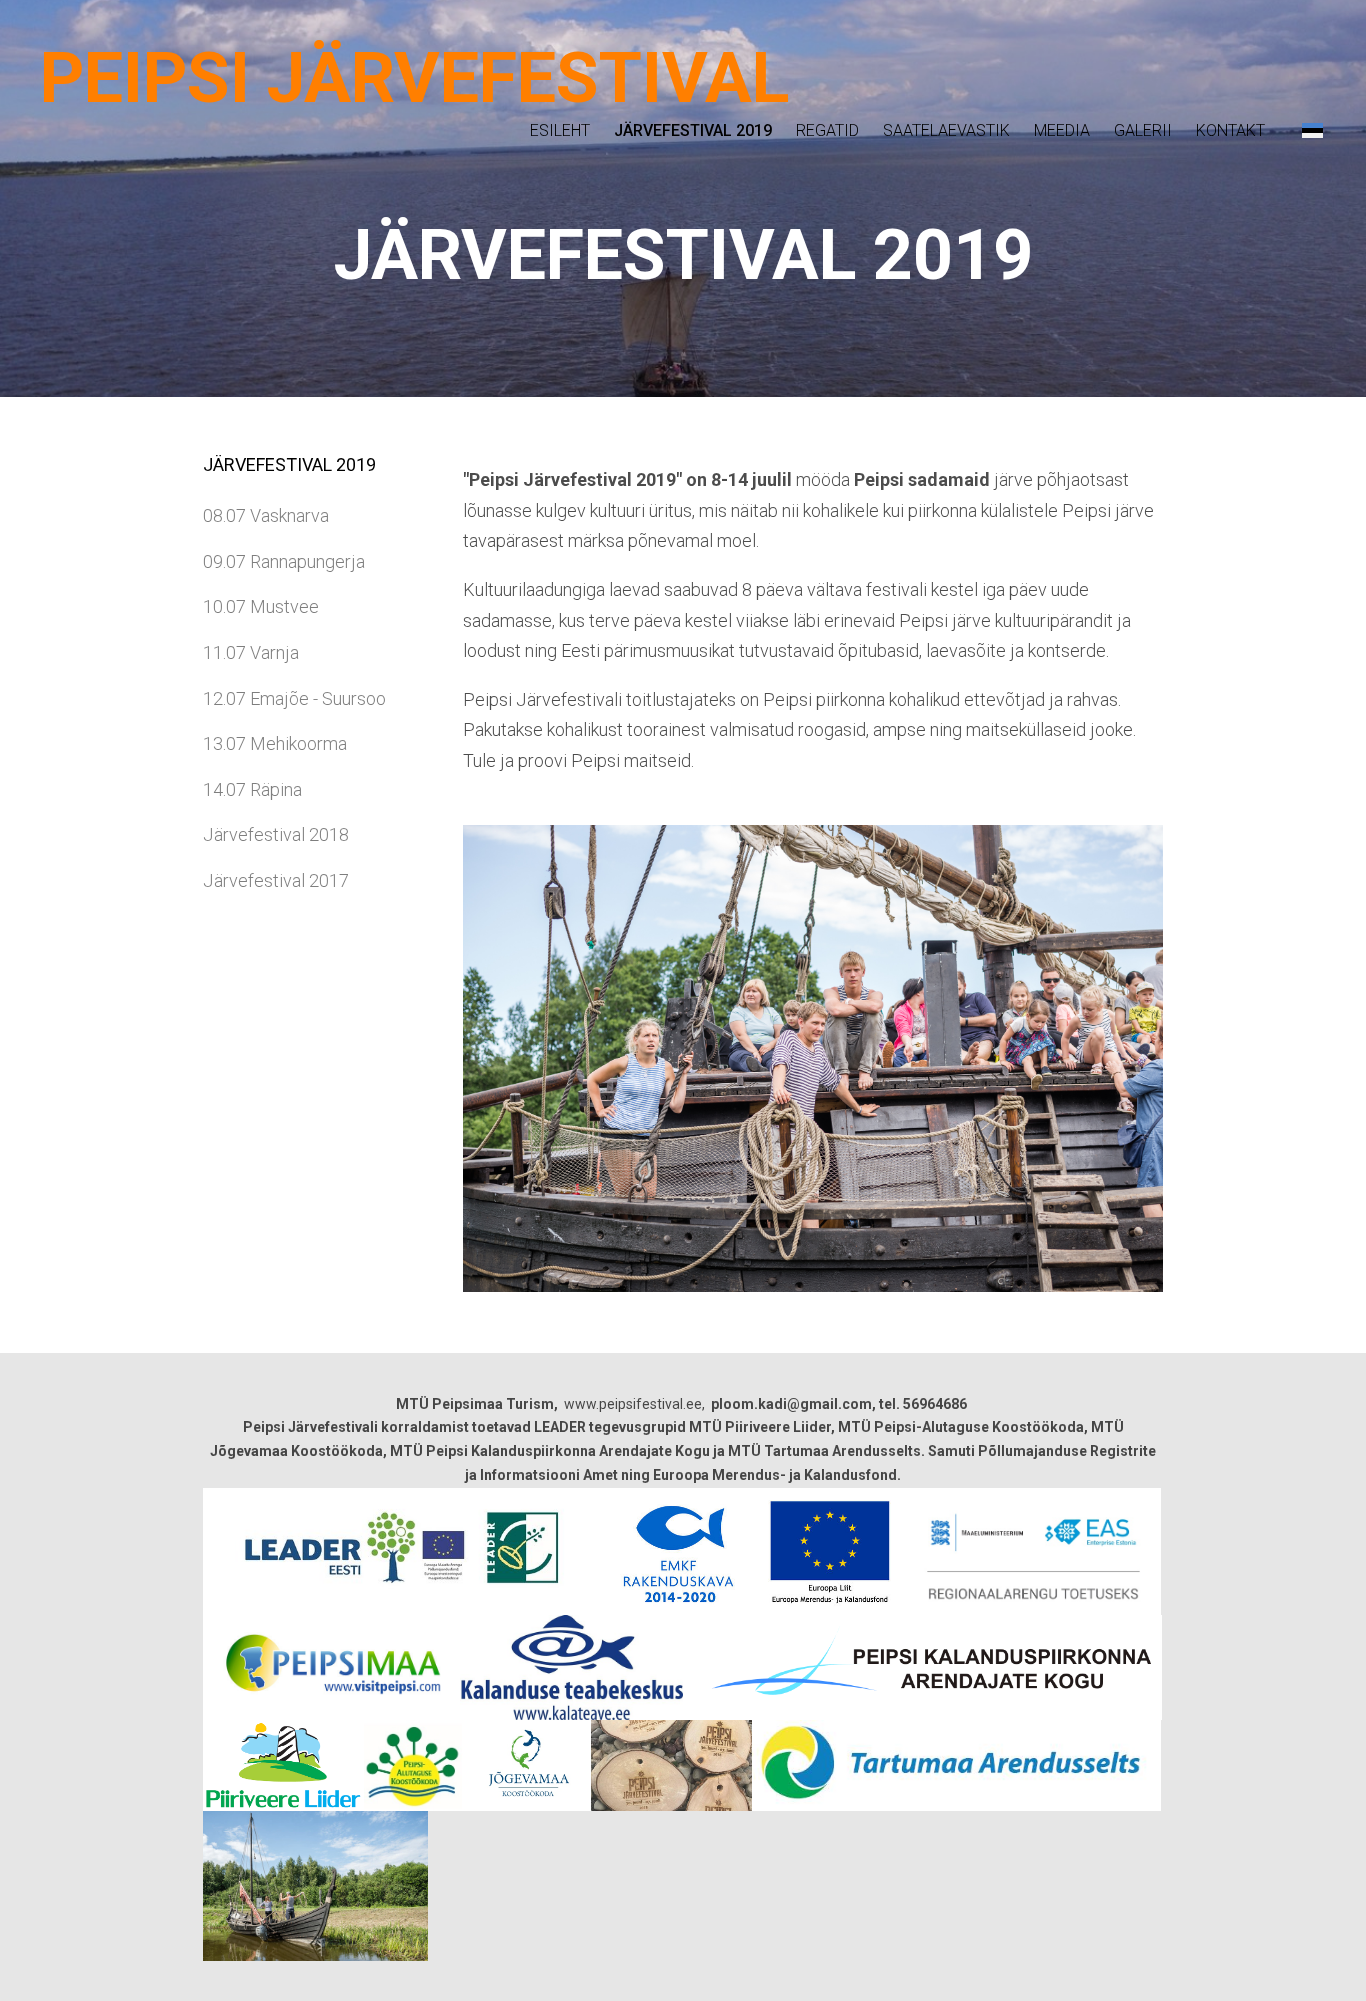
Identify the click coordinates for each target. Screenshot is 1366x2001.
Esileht (560, 130)
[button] (1312, 130)
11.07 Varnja (251, 652)
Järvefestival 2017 (276, 880)
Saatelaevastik (946, 130)
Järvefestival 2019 (693, 130)
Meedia (1062, 130)
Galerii (1143, 130)
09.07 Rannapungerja (284, 561)
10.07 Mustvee (261, 606)
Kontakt (1230, 130)
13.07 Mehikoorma (275, 743)
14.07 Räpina (252, 789)
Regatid (827, 130)
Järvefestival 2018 (276, 834)
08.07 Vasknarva (266, 515)
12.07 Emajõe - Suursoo (294, 698)
